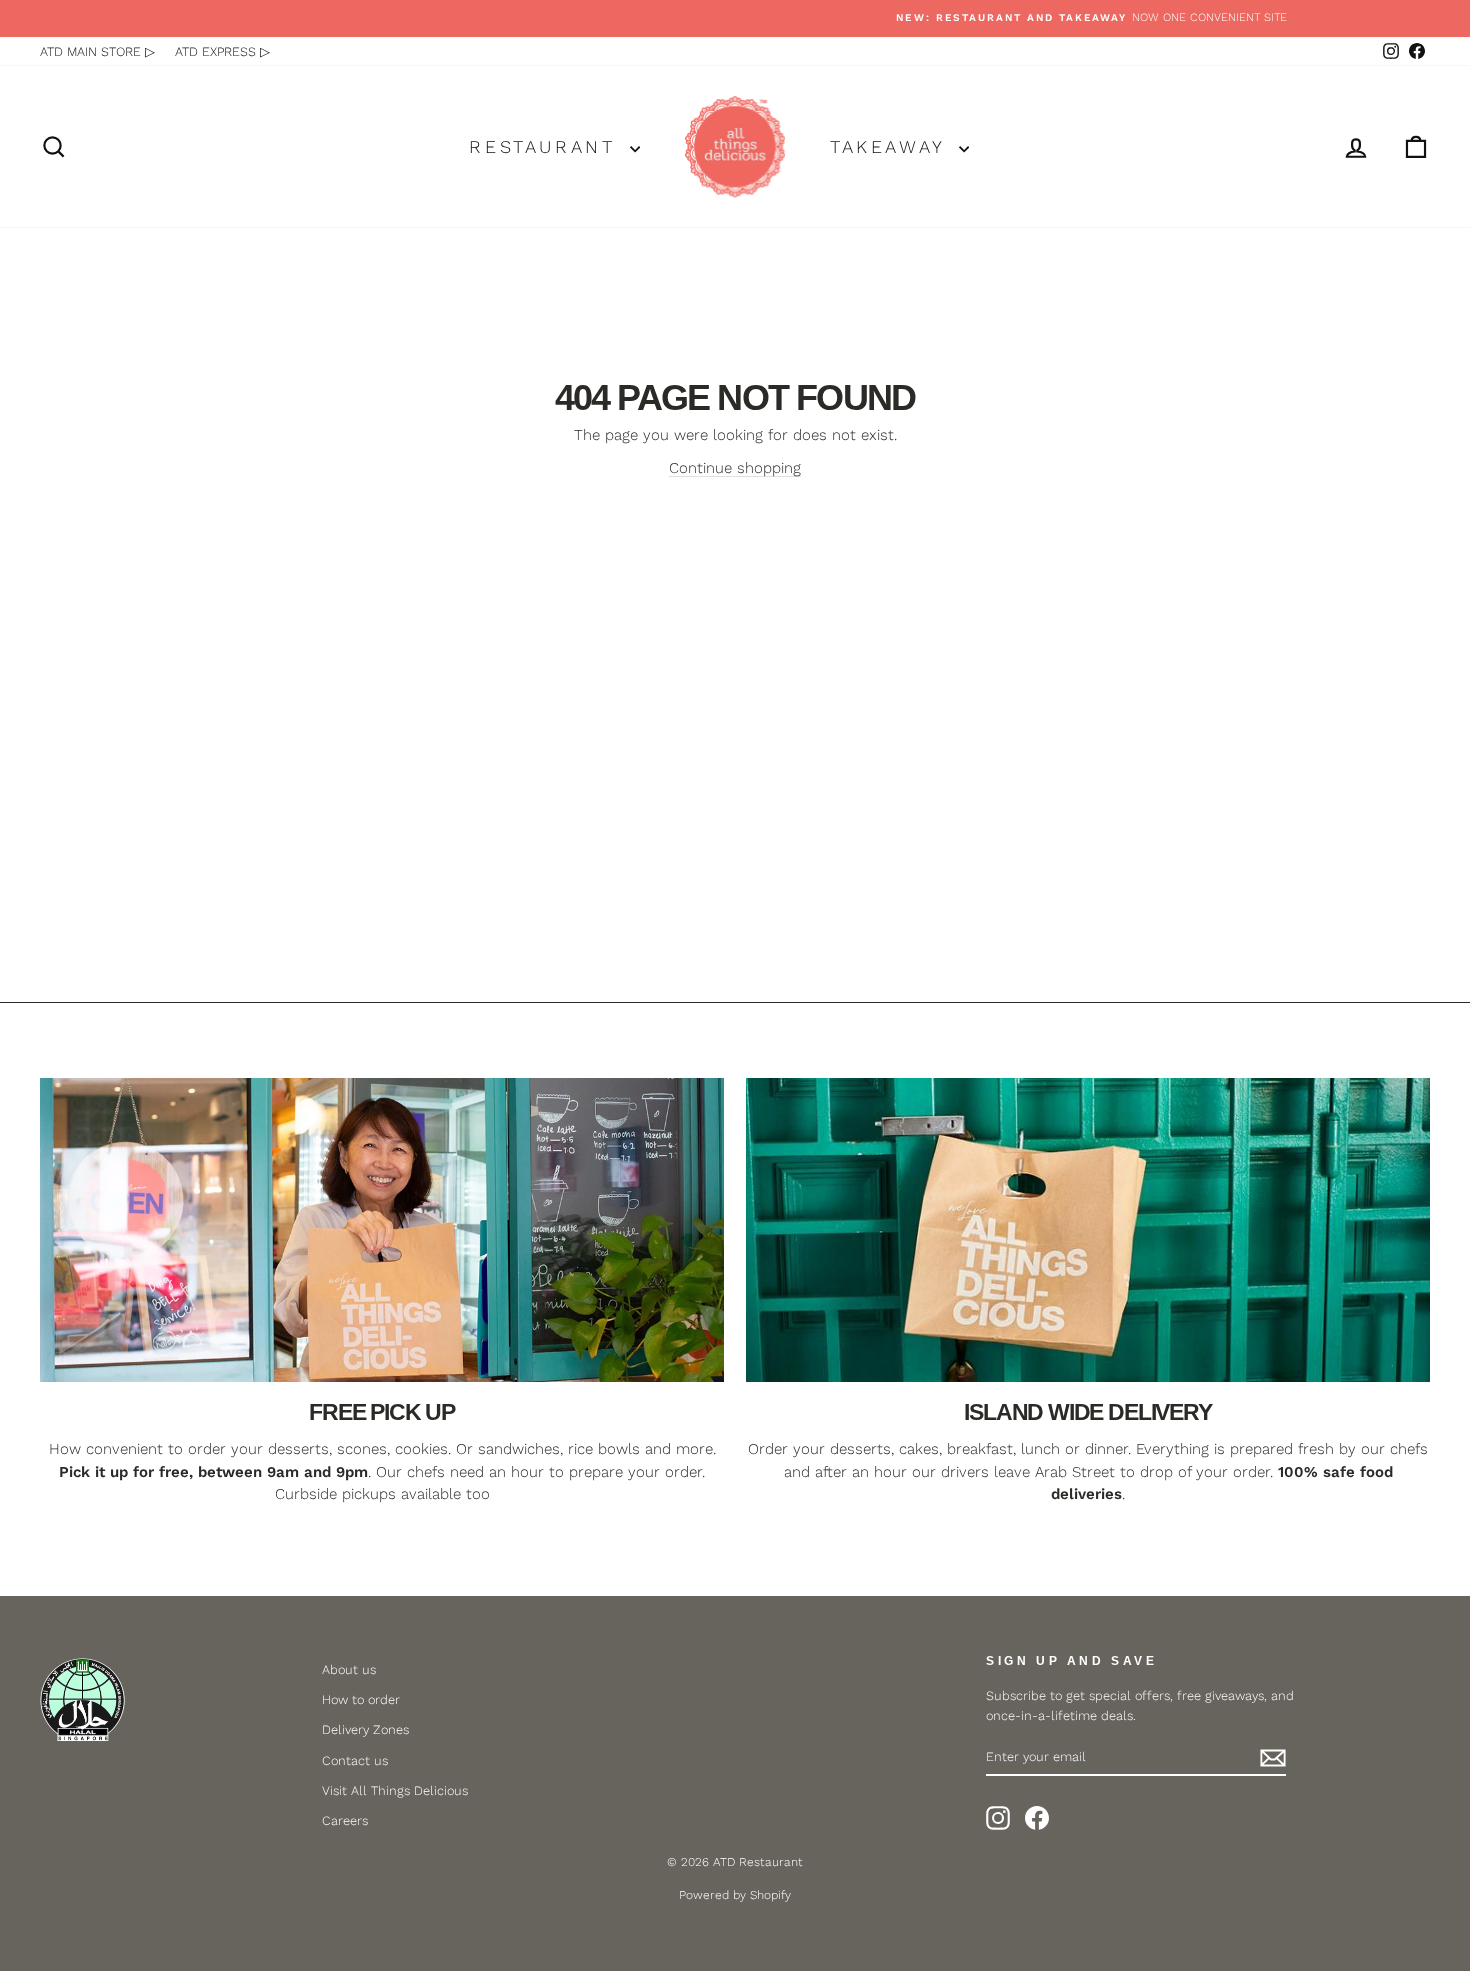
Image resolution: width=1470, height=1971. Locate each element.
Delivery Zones (365, 1729)
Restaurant (547, 146)
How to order (361, 1699)
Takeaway (892, 146)
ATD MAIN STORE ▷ (97, 51)
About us (349, 1669)
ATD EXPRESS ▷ (222, 51)
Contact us (355, 1760)
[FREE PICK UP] (382, 1230)
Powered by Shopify (735, 1895)
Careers (345, 1820)
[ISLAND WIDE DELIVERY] (1088, 1230)
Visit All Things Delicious (395, 1790)
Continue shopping (735, 468)
